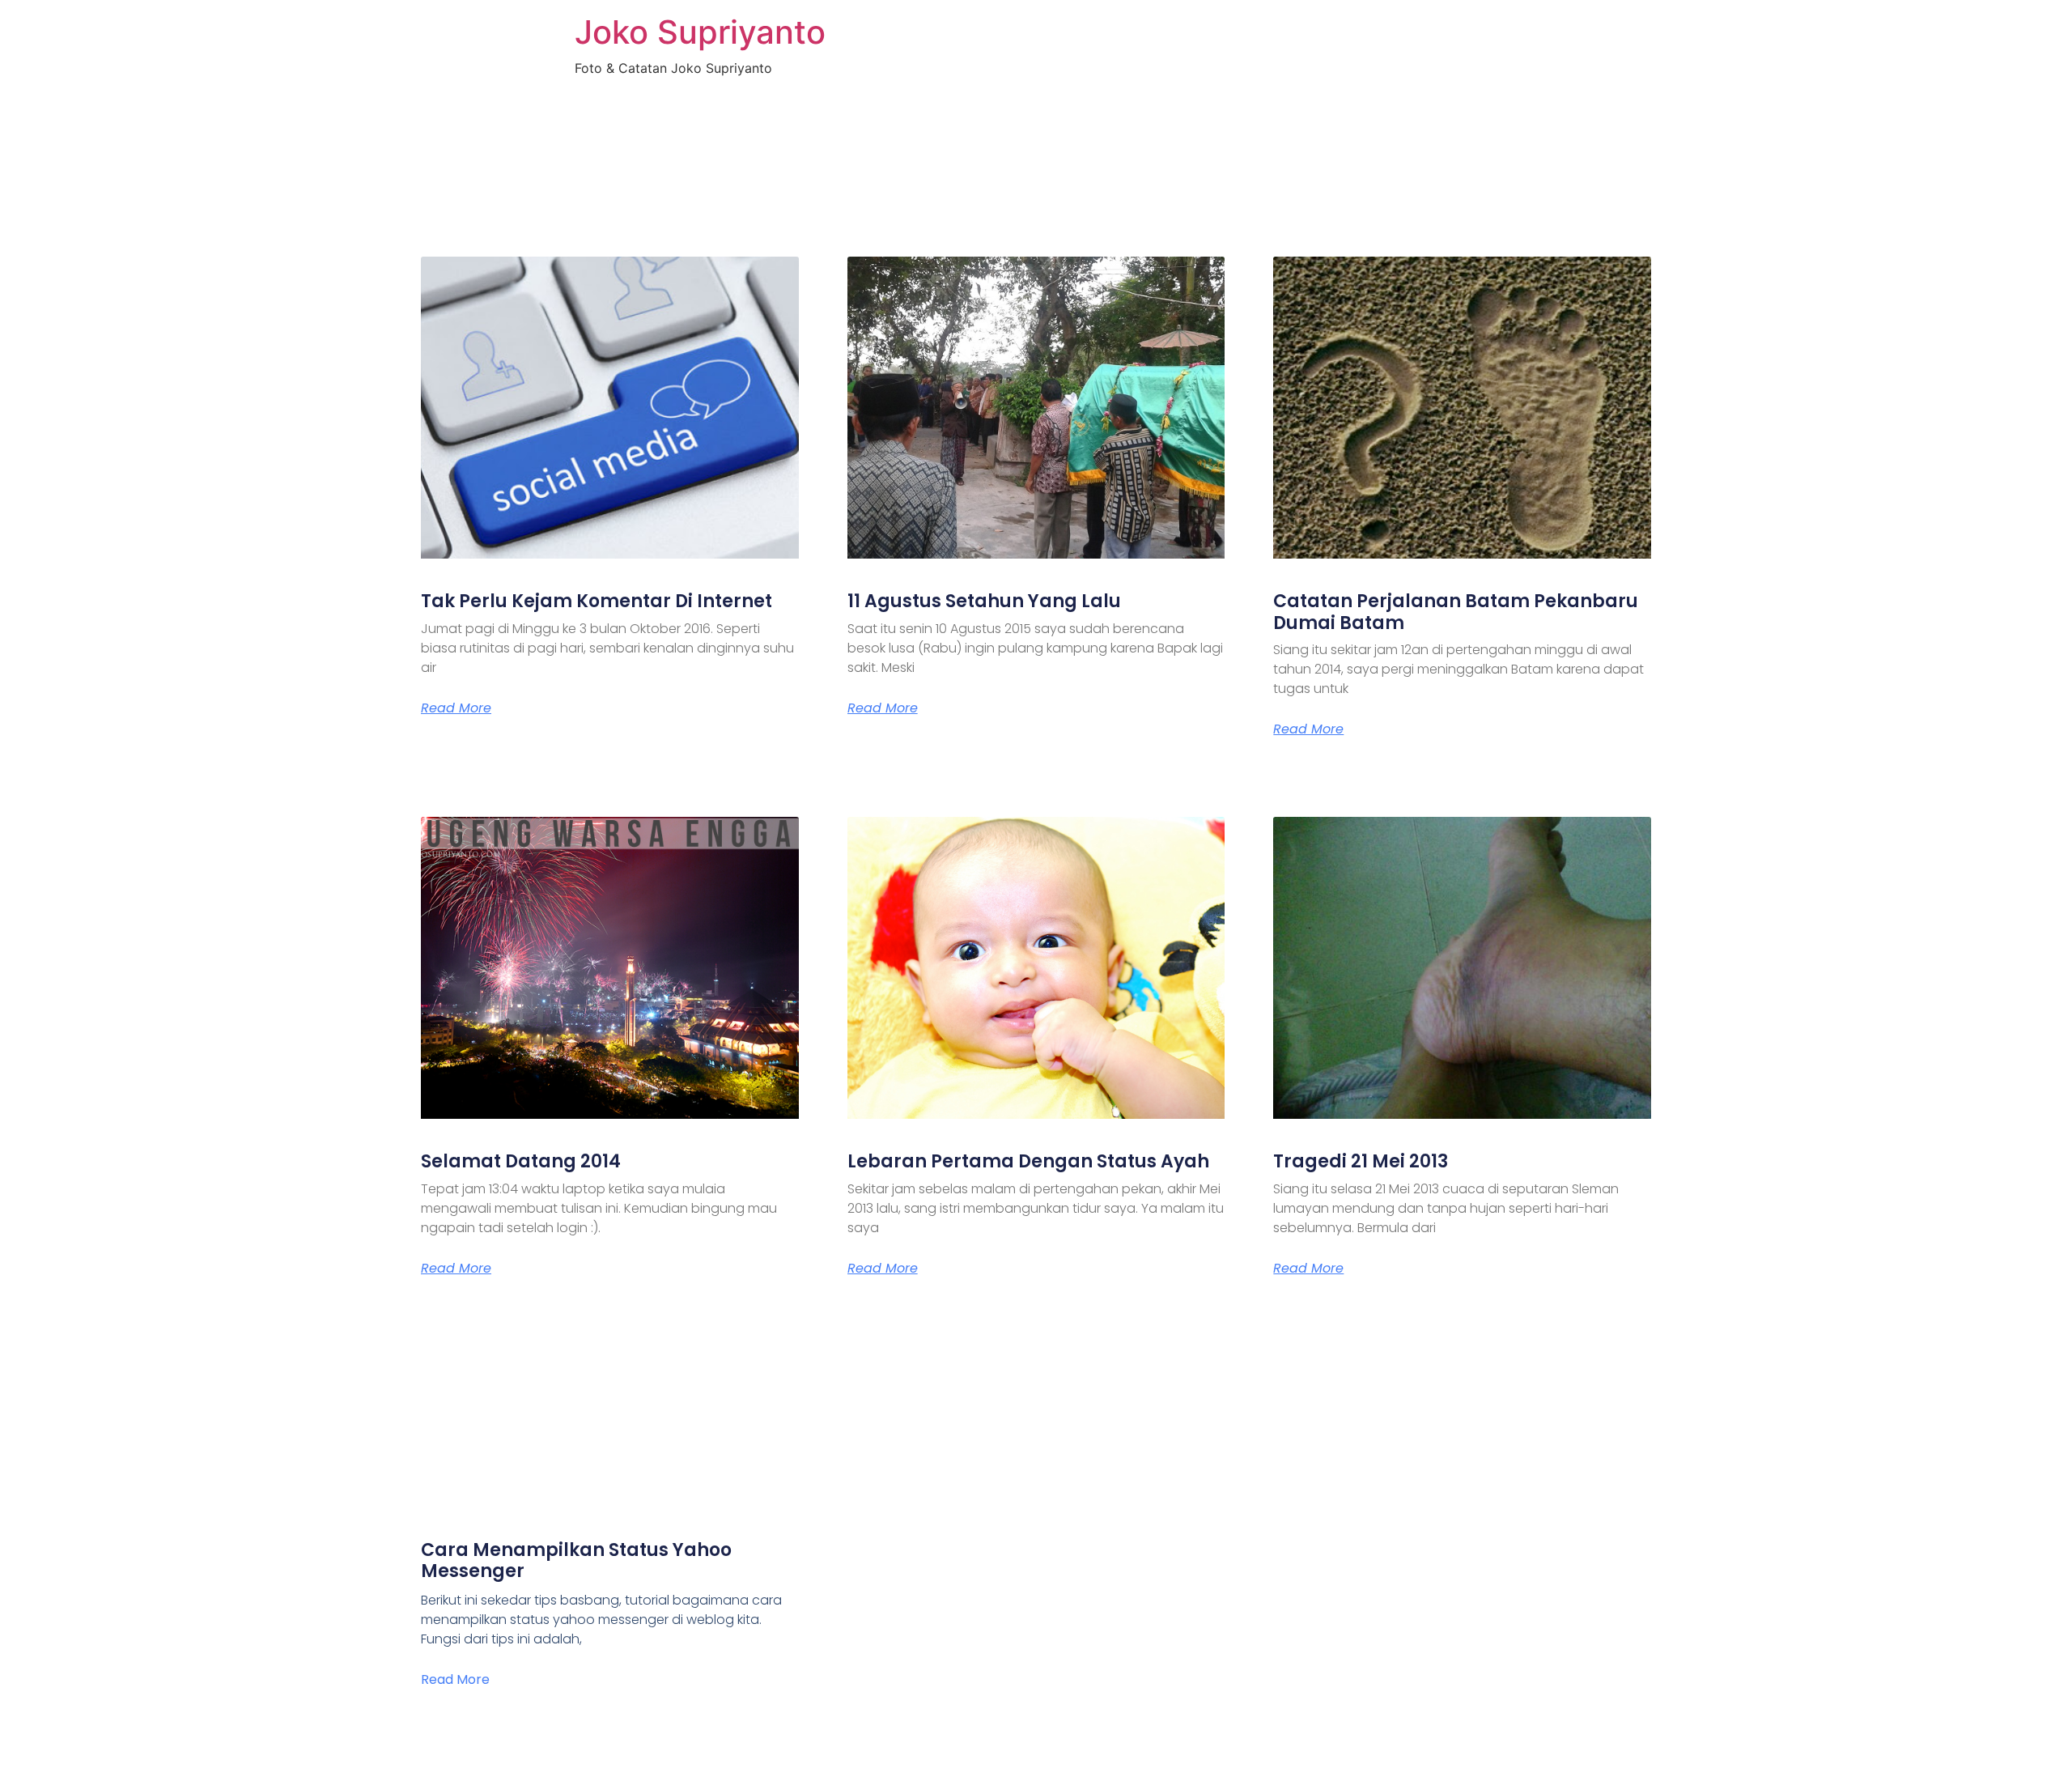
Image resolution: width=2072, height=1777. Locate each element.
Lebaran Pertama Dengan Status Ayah (1028, 1161)
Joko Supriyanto (700, 32)
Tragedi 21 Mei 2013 (1361, 1161)
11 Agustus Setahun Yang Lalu (984, 601)
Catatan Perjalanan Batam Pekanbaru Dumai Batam (1456, 612)
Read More (456, 708)
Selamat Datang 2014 (521, 1161)
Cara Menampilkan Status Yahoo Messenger (576, 1560)
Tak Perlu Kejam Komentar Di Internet (597, 601)
